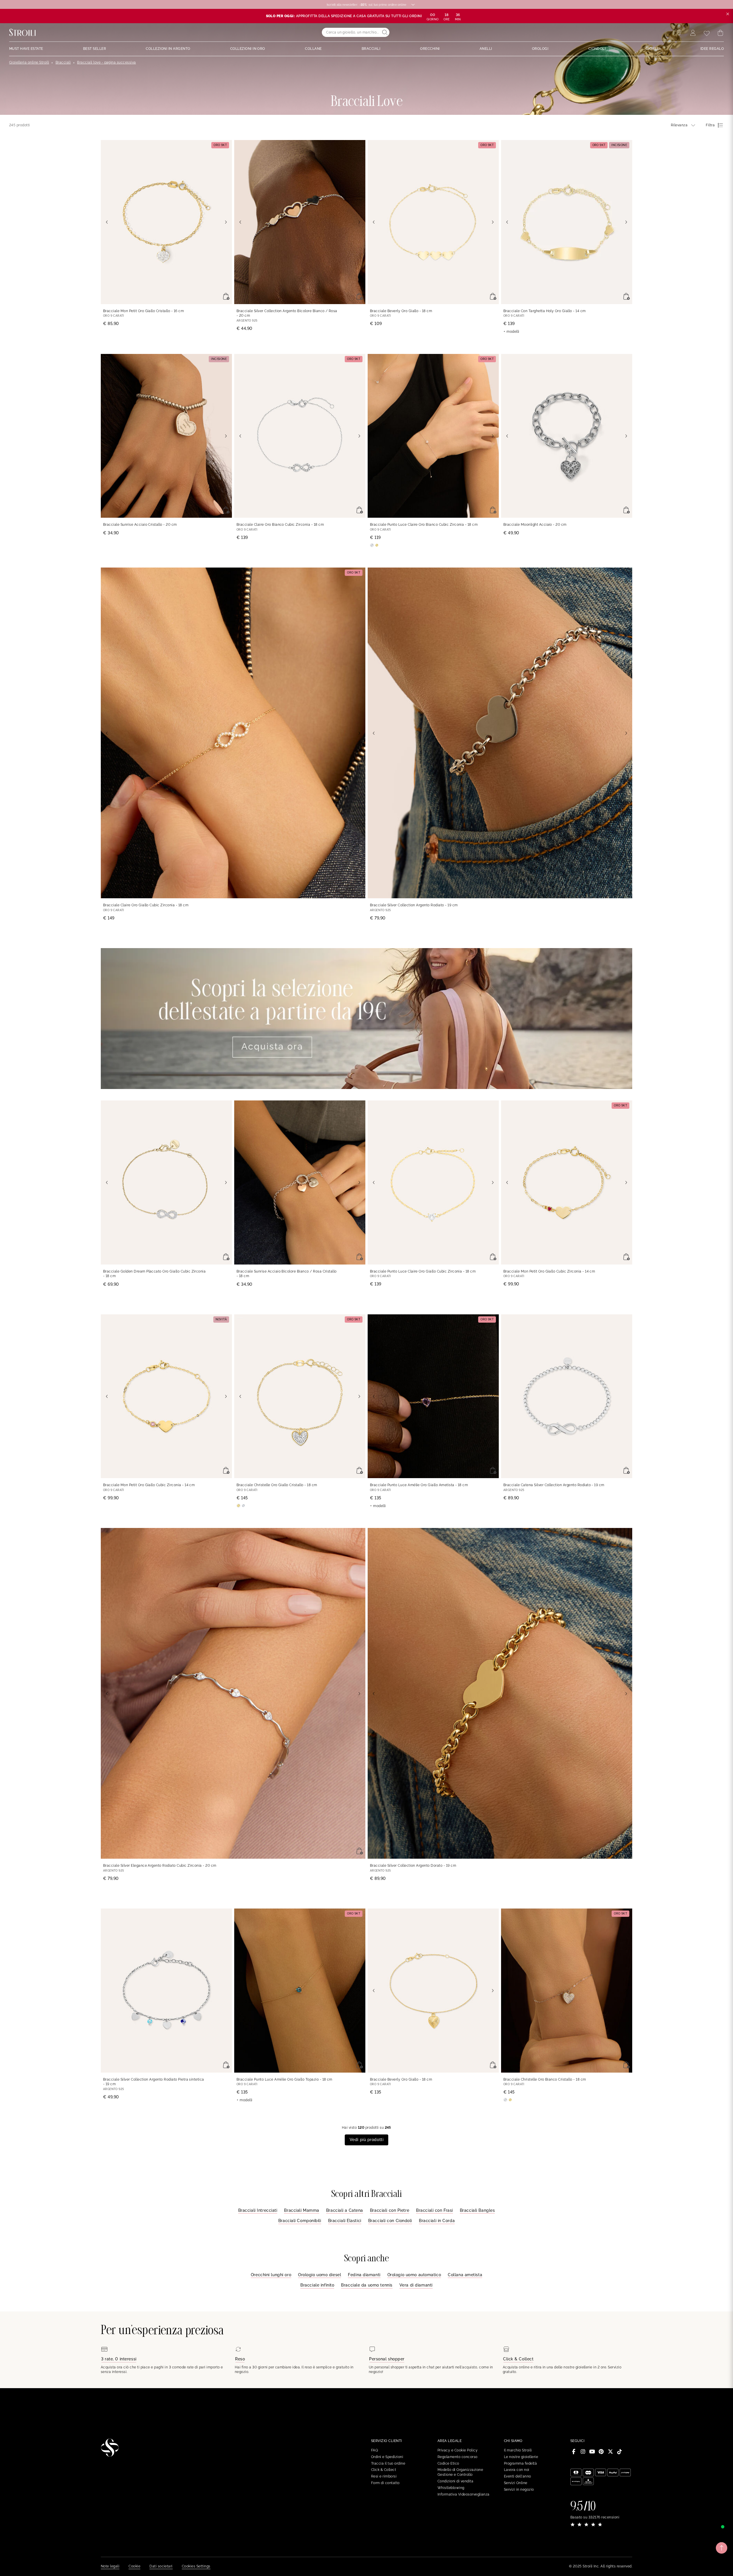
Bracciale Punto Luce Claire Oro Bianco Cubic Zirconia (424, 525)
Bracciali (63, 62)
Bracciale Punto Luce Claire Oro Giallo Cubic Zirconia (423, 1271)
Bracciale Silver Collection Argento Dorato (413, 1866)
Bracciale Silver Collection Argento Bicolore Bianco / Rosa (287, 313)
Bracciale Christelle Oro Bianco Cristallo (545, 2079)
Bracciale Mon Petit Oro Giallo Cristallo (143, 311)
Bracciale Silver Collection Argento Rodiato (414, 905)
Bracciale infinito (317, 2285)
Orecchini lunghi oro (271, 2275)
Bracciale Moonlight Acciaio (535, 525)
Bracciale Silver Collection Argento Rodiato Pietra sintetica (154, 2082)
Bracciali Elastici (345, 2221)
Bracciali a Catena (345, 2210)
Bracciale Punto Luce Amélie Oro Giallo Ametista (419, 1485)
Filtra (710, 125)
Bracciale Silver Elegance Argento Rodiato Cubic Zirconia (160, 1866)
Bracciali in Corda (437, 2221)
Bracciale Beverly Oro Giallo (401, 311)
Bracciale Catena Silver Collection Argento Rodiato (554, 1485)
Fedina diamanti (364, 2275)
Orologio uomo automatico (414, 2275)
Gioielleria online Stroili (29, 62)
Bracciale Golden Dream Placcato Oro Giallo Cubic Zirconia (154, 1274)
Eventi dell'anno (518, 2476)
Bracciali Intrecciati (258, 2210)
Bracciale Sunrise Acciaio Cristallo (140, 525)
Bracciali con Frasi (435, 2210)
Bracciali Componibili (300, 2221)
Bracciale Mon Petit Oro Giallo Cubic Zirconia (549, 1271)
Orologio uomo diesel (320, 2275)
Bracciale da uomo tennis (367, 2285)
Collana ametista (465, 2275)
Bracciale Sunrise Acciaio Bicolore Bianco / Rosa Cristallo (287, 1274)
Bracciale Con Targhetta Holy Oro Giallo (545, 311)
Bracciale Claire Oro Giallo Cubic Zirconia (146, 905)
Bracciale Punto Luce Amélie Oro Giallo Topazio (284, 2079)
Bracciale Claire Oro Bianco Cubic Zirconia (280, 525)
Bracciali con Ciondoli (390, 2221)
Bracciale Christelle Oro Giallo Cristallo (277, 1485)
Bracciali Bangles (477, 2210)
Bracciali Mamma (302, 2210)
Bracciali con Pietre (390, 2210)
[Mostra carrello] (720, 33)
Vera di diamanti (416, 2285)
